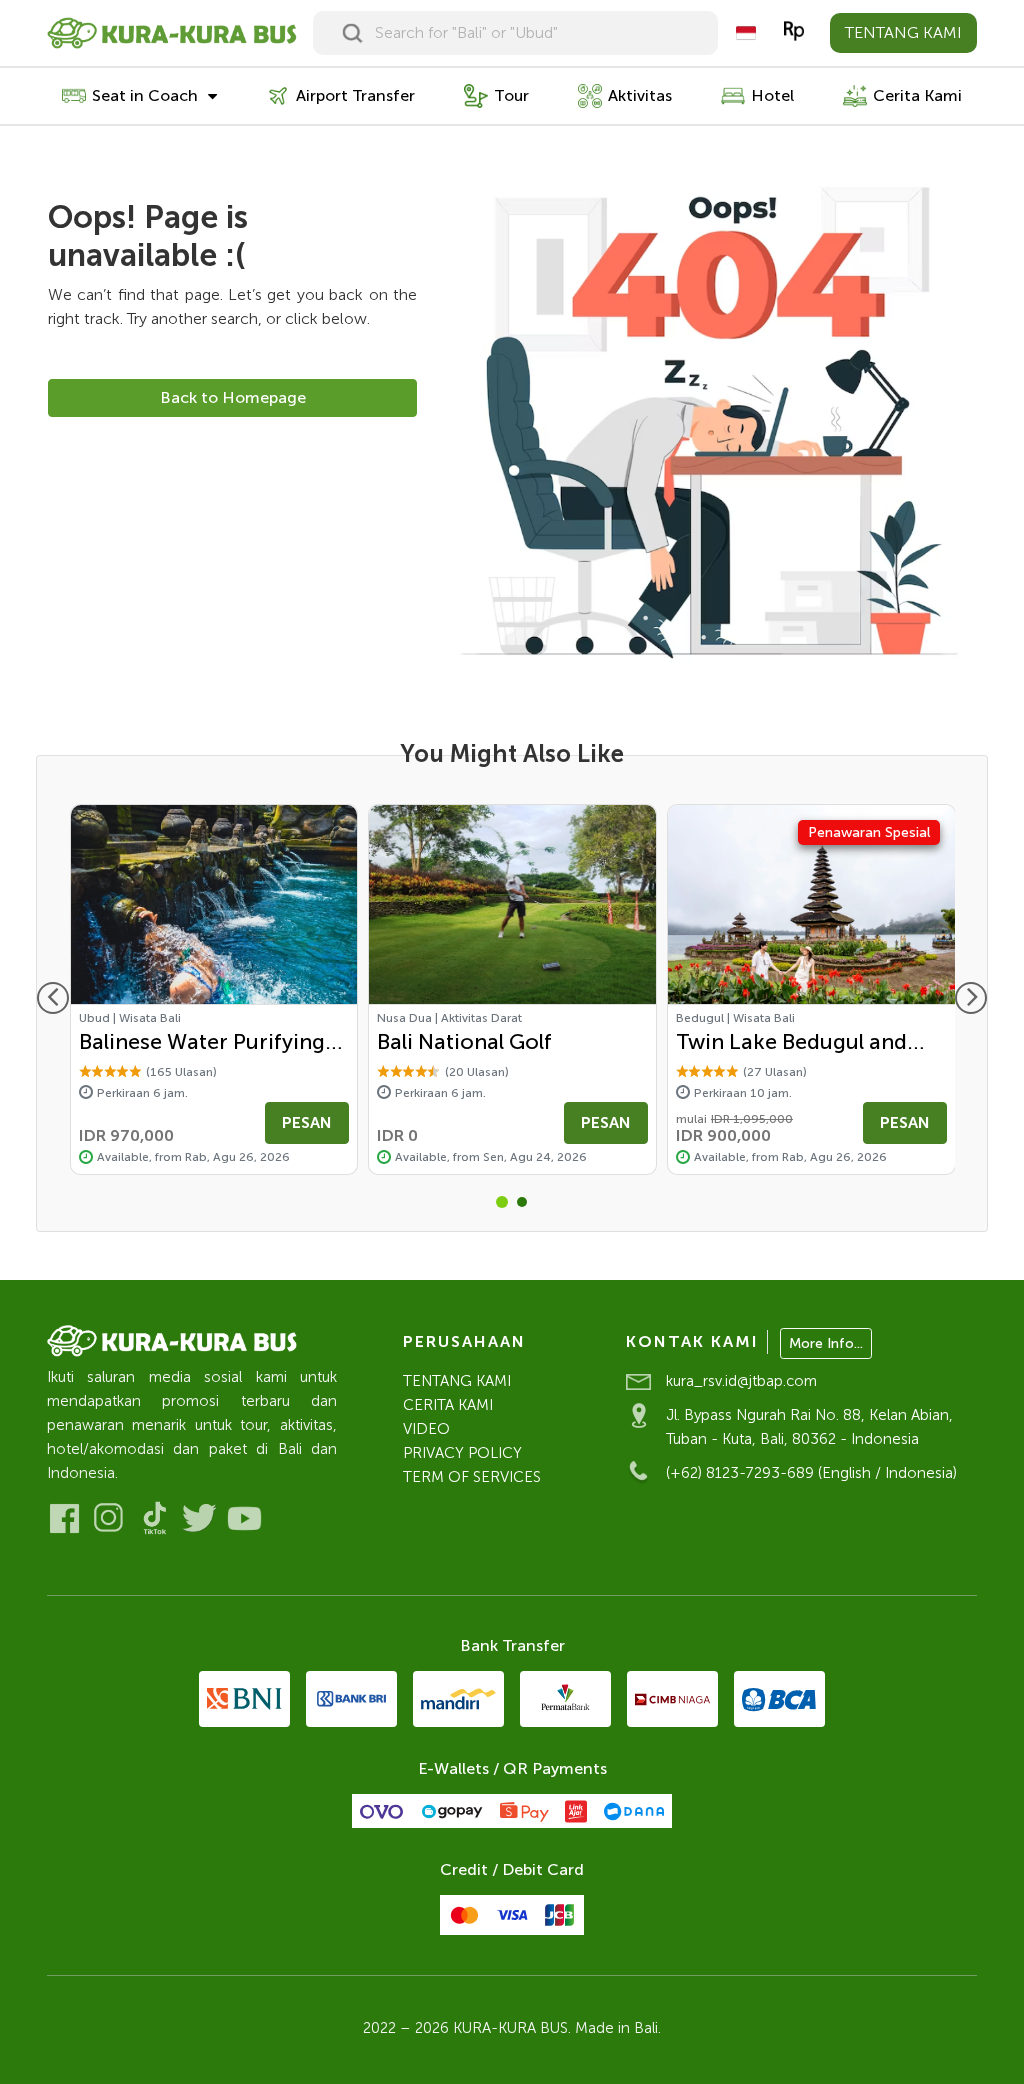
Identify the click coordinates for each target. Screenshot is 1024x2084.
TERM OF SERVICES (472, 1477)
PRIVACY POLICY (462, 1453)
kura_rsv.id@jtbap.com (741, 1381)
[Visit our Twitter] (199, 1518)
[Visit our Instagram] (109, 1518)
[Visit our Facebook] (64, 1518)
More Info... (826, 1343)
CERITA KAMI (448, 1405)
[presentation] (53, 998)
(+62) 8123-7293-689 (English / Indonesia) (811, 1473)
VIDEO (426, 1429)
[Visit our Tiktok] (154, 1518)
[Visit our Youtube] (244, 1518)
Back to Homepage (233, 397)
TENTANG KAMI (903, 32)
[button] (502, 1202)
